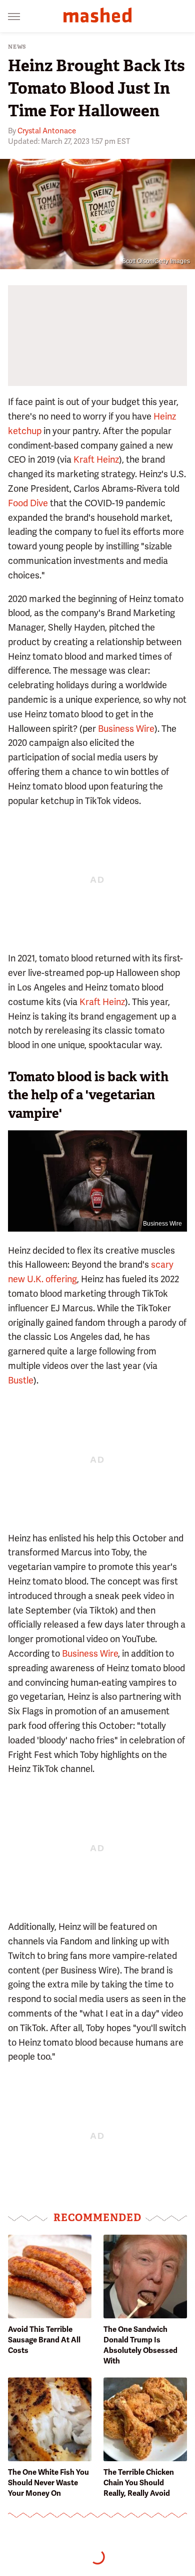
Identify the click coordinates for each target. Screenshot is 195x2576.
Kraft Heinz (96, 459)
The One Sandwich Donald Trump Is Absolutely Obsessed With (140, 2345)
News (17, 47)
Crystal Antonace (47, 131)
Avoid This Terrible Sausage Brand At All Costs (44, 2340)
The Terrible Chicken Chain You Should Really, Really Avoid (139, 2483)
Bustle (21, 1380)
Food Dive (28, 503)
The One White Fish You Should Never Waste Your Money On (48, 2483)
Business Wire (126, 729)
